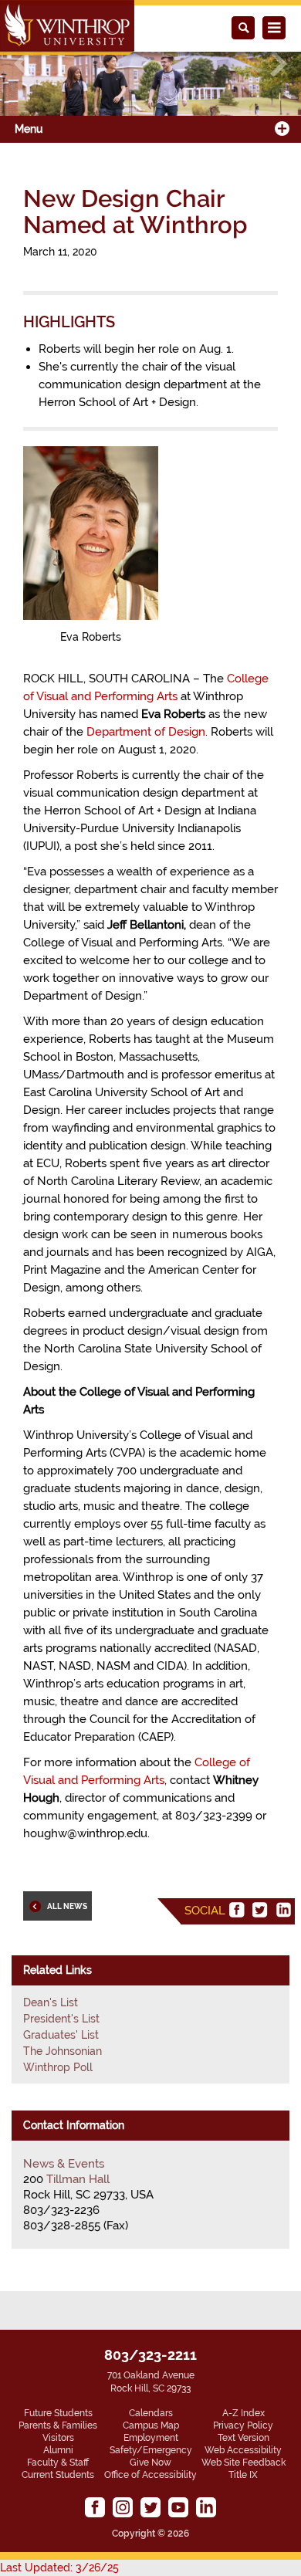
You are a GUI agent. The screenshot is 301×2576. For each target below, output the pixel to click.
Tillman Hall (78, 2179)
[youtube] (178, 2507)
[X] (260, 1910)
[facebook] (237, 1910)
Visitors (58, 2438)
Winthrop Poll (58, 2067)
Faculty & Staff (58, 2463)
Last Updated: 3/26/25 (59, 2568)
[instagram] (123, 2507)
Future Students (58, 2413)
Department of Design (146, 732)
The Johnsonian (63, 2051)
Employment (151, 2438)
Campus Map (151, 2425)
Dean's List (51, 2002)
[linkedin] (283, 1910)
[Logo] (67, 27)
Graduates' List (61, 2035)
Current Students (58, 2475)
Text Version (244, 2438)
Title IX (243, 2475)
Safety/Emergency (151, 2450)
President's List (61, 2019)
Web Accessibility (243, 2450)
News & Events (64, 2164)
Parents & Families (58, 2425)
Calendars (151, 2413)
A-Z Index (244, 2413)
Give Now (150, 2463)
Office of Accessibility (150, 2475)
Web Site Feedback (244, 2463)
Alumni (58, 2450)
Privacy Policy (243, 2425)
